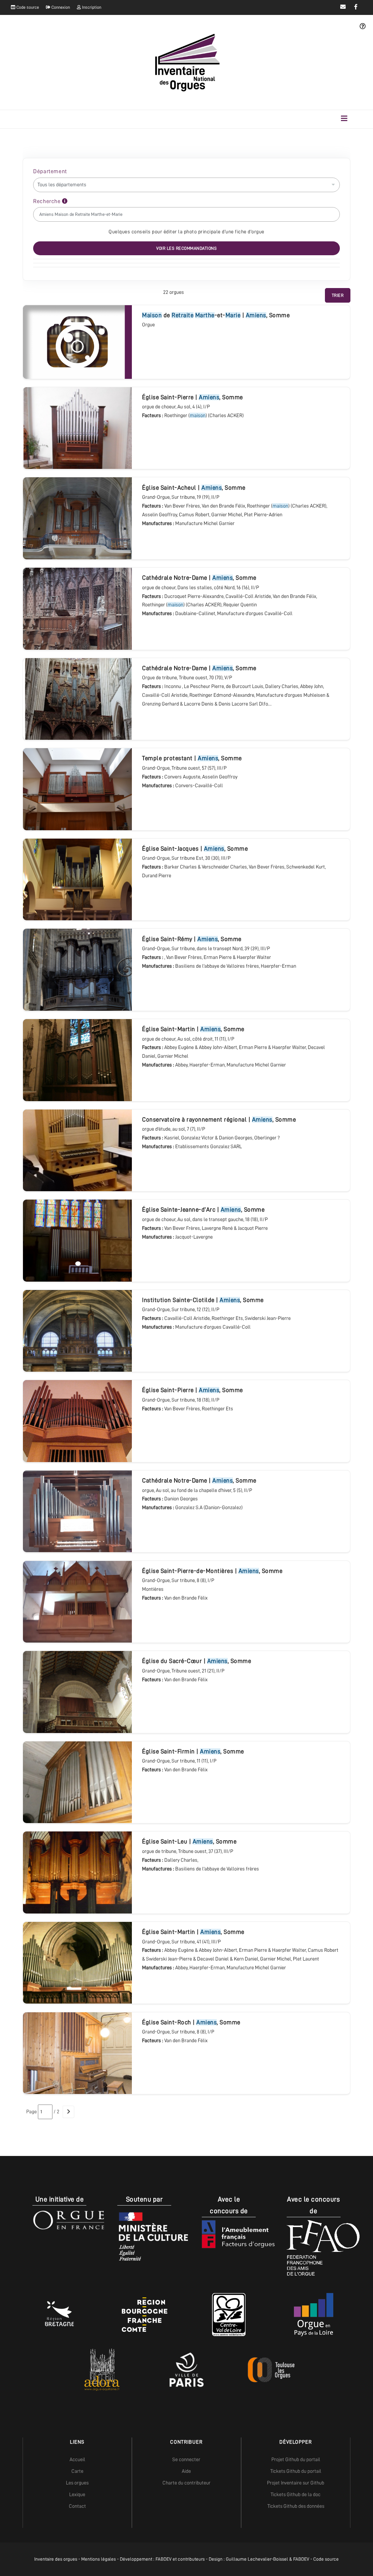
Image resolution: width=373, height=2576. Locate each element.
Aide (186, 2471)
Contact (77, 2506)
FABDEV (164, 2559)
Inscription (91, 7)
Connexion (60, 7)
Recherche (48, 201)
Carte (77, 2471)
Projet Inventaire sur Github (296, 2483)
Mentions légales (99, 2559)
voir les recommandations (186, 248)
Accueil (77, 2459)
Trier (338, 295)
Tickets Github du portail (296, 2471)
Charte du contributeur (186, 2483)
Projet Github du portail (296, 2459)
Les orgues (77, 2483)
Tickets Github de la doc (296, 2494)
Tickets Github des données (296, 2506)
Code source (27, 7)
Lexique (77, 2494)
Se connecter (186, 2459)
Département (50, 171)
